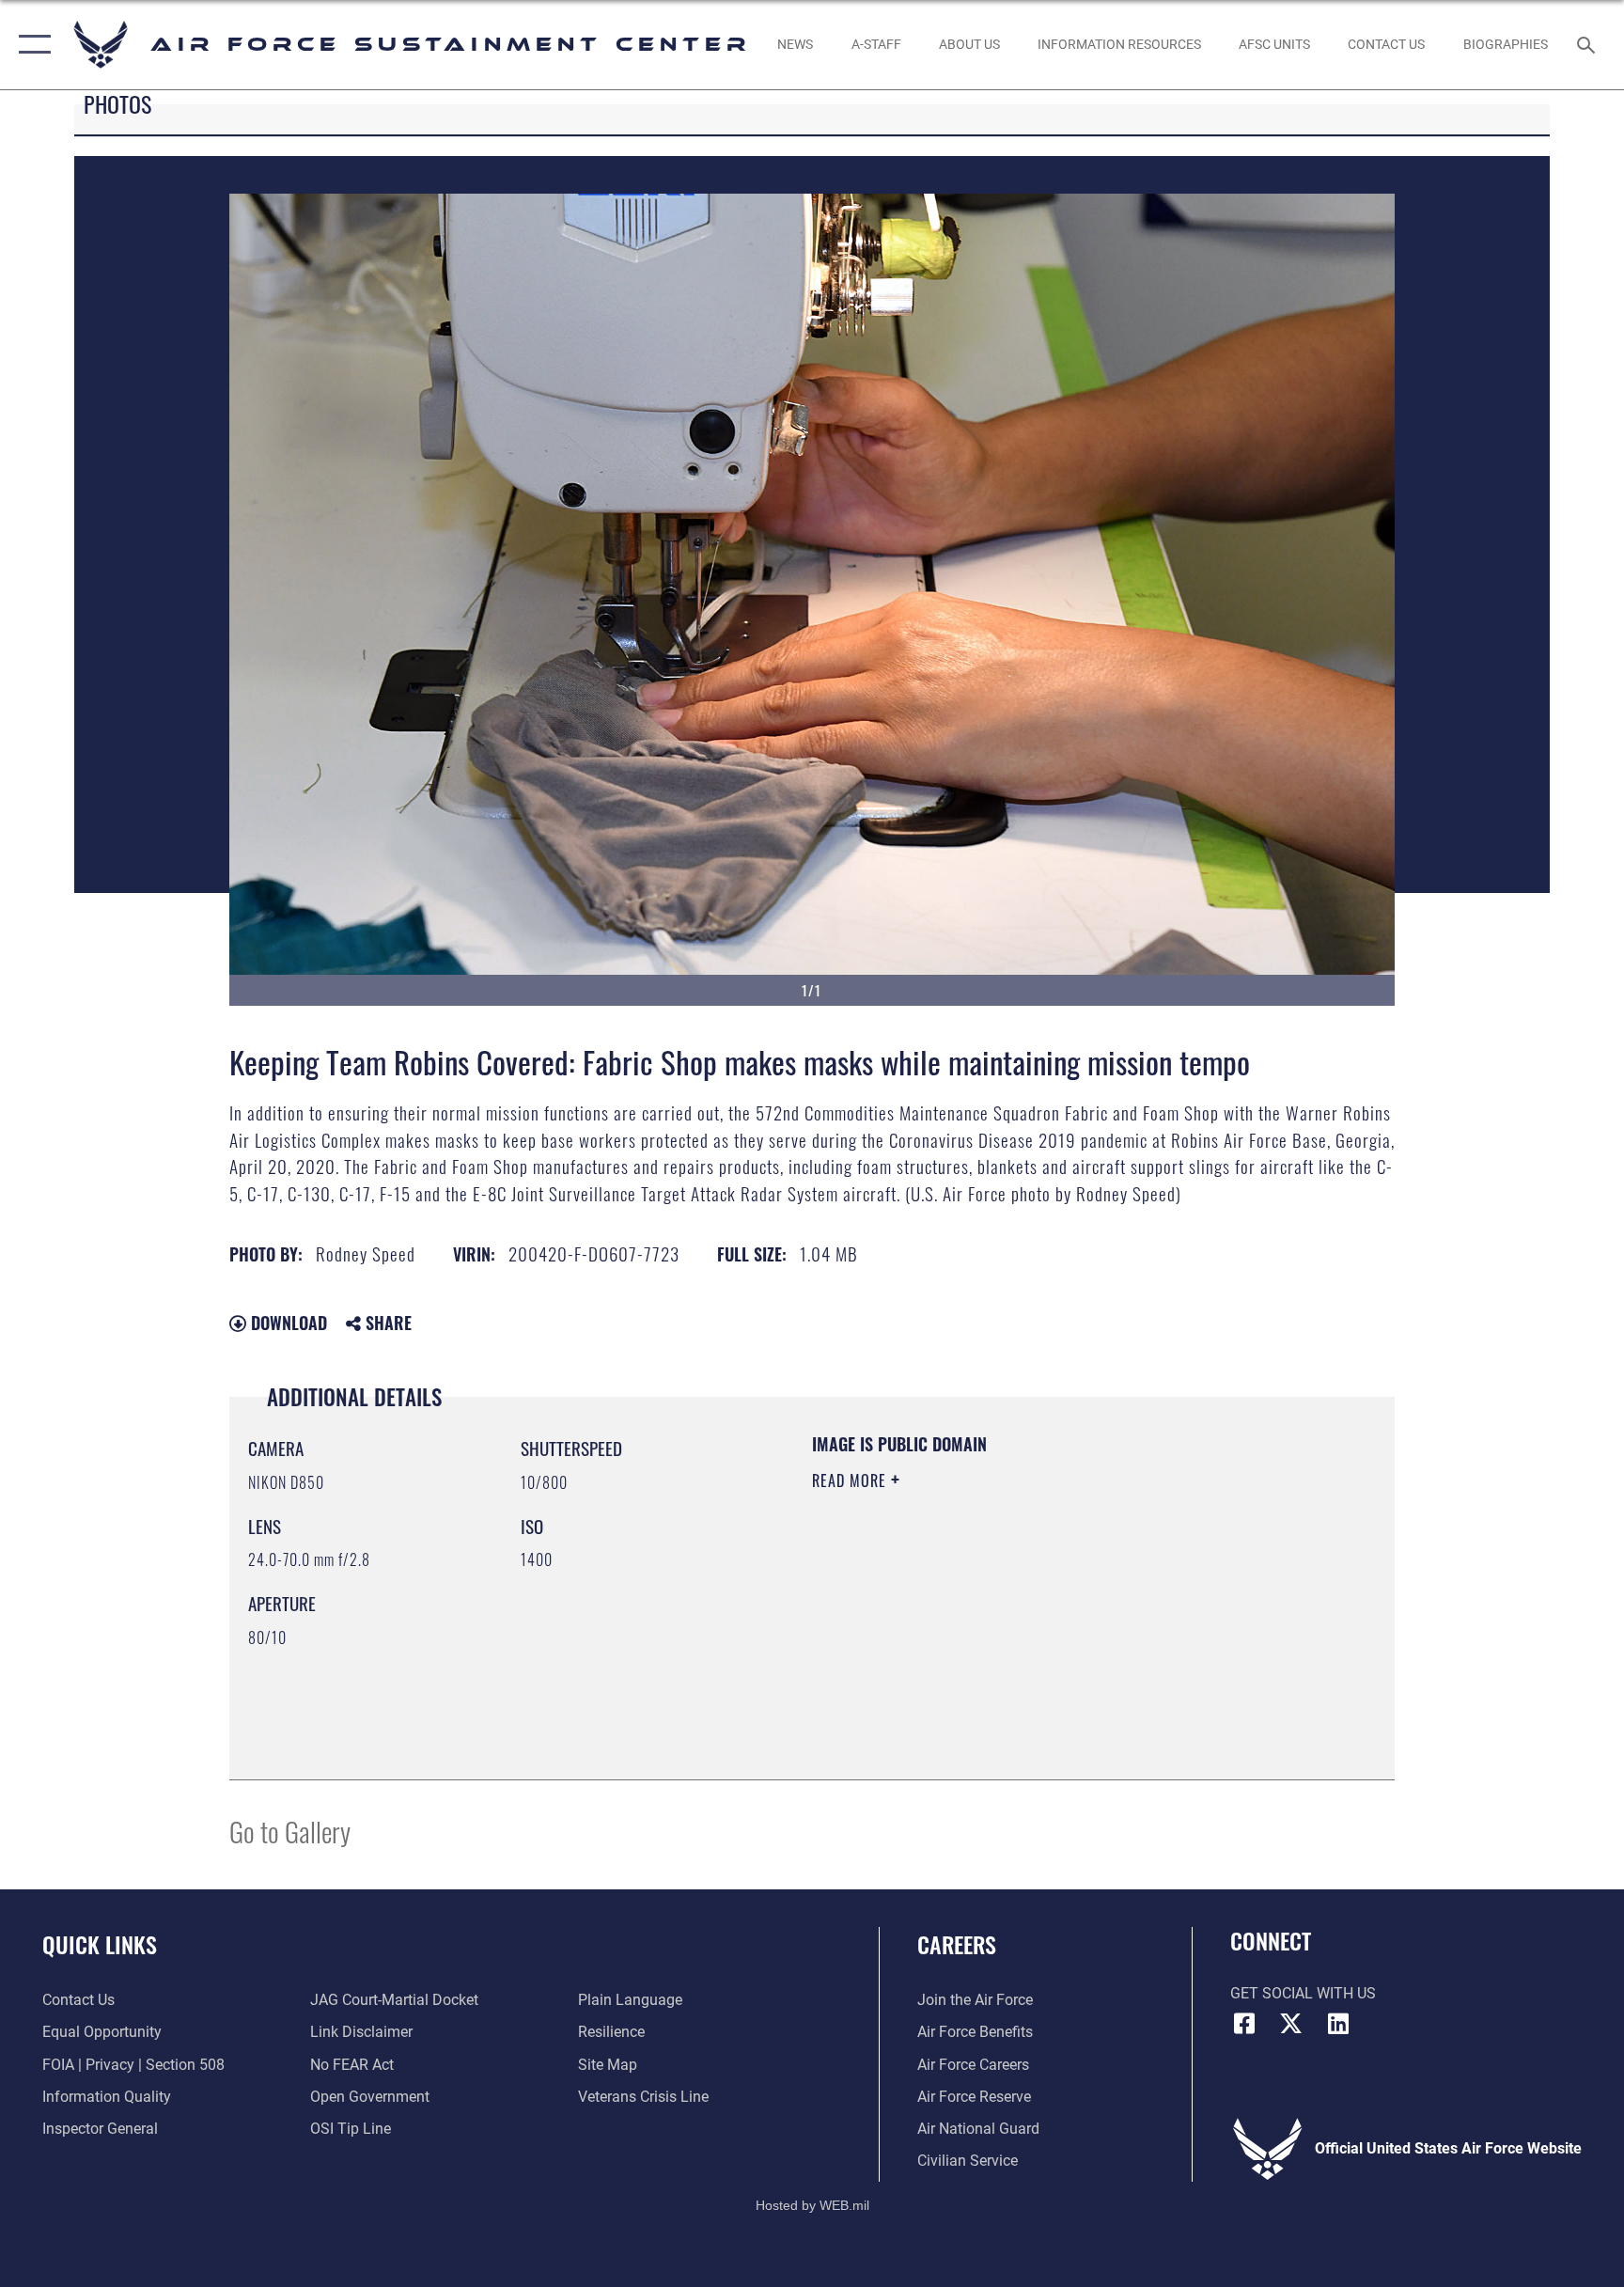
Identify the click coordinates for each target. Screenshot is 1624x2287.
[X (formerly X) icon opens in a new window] (1291, 2024)
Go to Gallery (290, 1831)
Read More (851, 1480)
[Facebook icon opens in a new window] (1244, 2024)
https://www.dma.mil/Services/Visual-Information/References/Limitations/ (995, 1613)
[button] (31, 45)
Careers (957, 1944)
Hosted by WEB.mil (812, 2205)
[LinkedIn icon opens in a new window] (1338, 2024)
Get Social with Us (1303, 1993)
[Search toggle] (1588, 44)
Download (287, 1323)
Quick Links (100, 1944)
